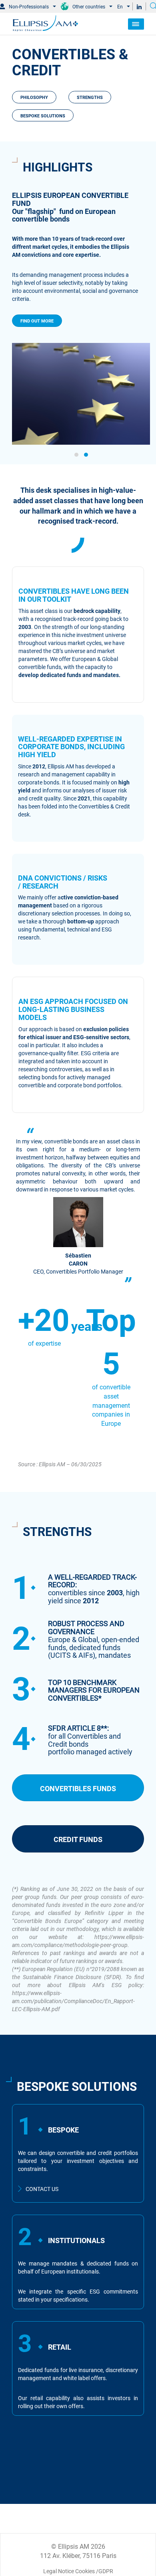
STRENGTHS (90, 97)
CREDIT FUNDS (78, 1839)
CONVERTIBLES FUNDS (78, 1788)
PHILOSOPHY (34, 97)
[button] (76, 455)
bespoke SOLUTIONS (43, 115)
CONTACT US (42, 2188)
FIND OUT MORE (37, 304)
